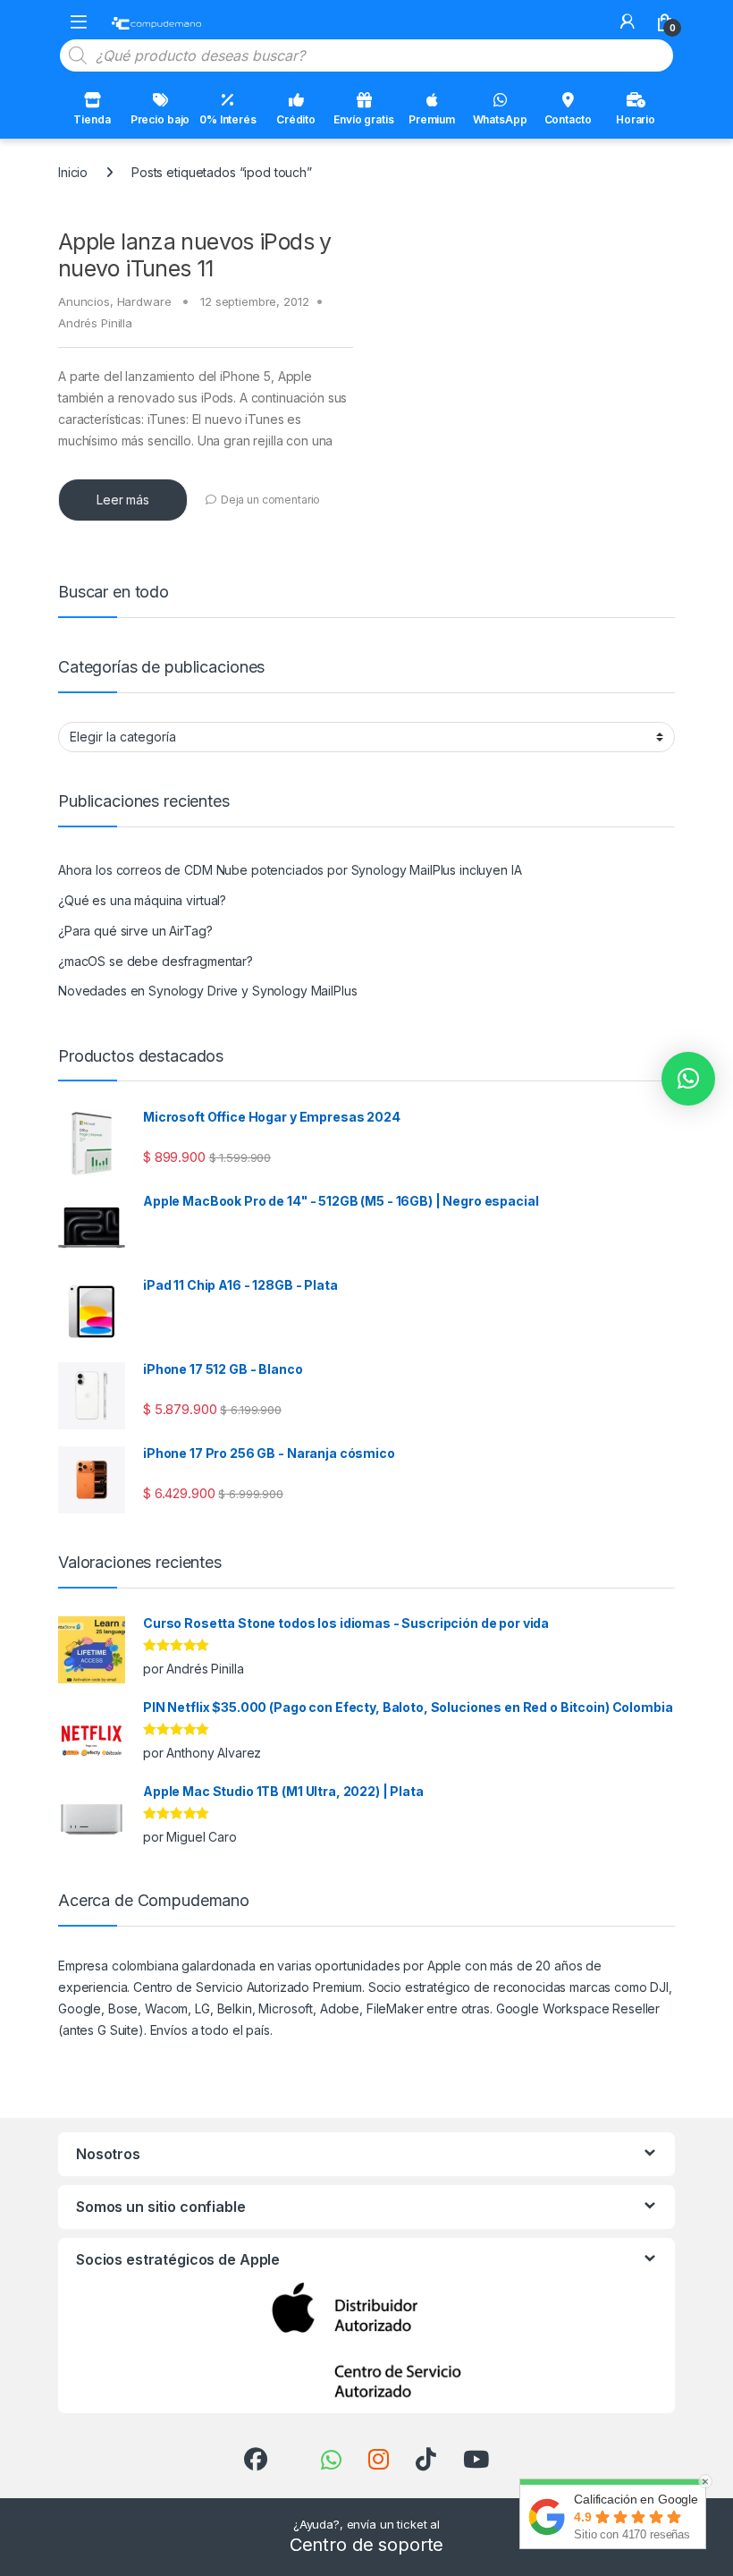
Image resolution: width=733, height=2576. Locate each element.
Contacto (568, 119)
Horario (636, 119)
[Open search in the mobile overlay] (366, 55)
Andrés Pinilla (95, 323)
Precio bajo (160, 119)
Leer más (123, 500)
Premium (432, 119)
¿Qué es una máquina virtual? (142, 900)
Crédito (296, 119)
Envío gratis (363, 119)
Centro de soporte (367, 2545)
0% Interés (228, 119)
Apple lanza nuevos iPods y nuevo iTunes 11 (195, 255)
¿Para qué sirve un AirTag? (135, 931)
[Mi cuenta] (628, 21)
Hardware (144, 301)
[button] (688, 1079)
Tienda (92, 119)
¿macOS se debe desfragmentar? (156, 961)
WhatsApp (500, 119)
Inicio (73, 172)
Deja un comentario (270, 500)
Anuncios (84, 301)
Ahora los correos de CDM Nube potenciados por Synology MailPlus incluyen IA (290, 870)
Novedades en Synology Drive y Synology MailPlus (207, 991)
